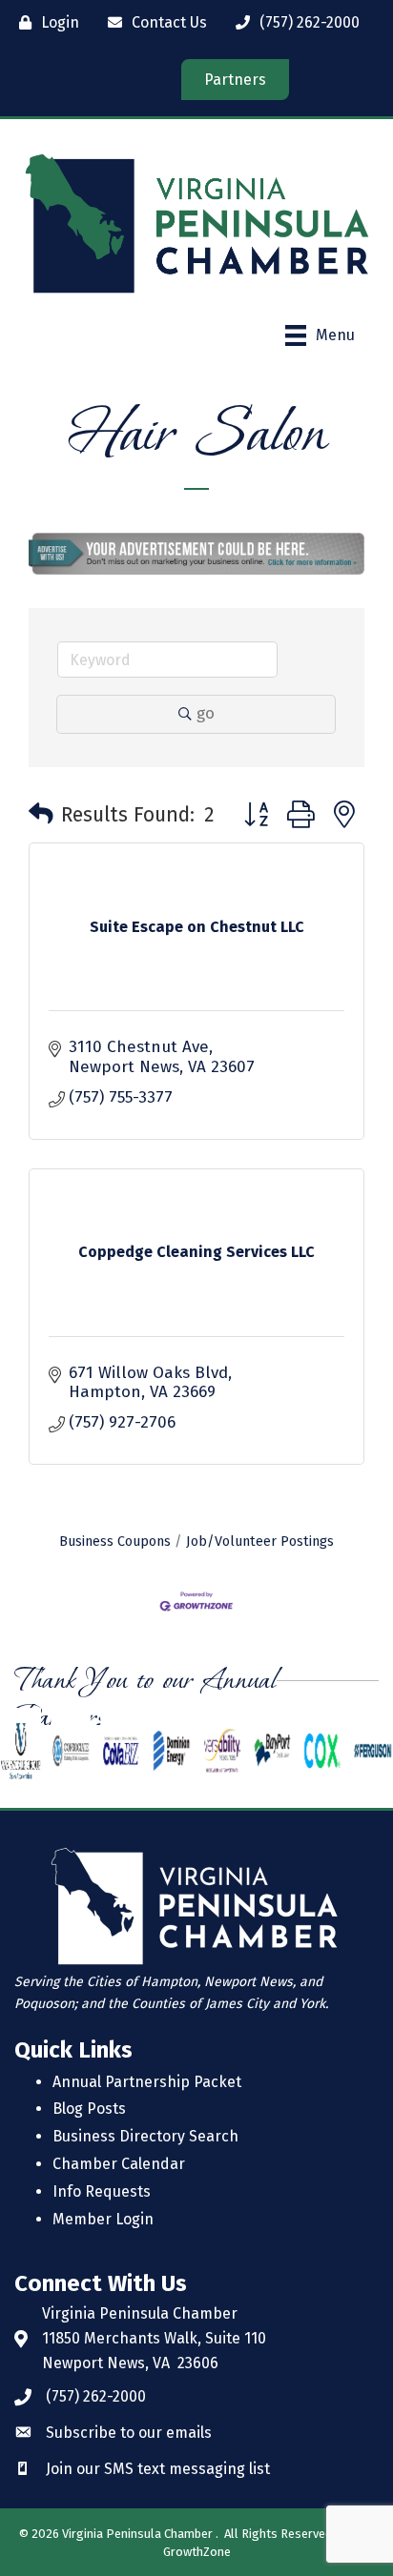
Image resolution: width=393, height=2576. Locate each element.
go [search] (206, 713)
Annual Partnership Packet (147, 2082)
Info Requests (102, 2191)
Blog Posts (89, 2109)
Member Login (103, 2219)
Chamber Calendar (119, 2164)
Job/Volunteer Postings (260, 1541)
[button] (41, 815)
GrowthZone (197, 2552)
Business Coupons (115, 1541)
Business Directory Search (145, 2136)
